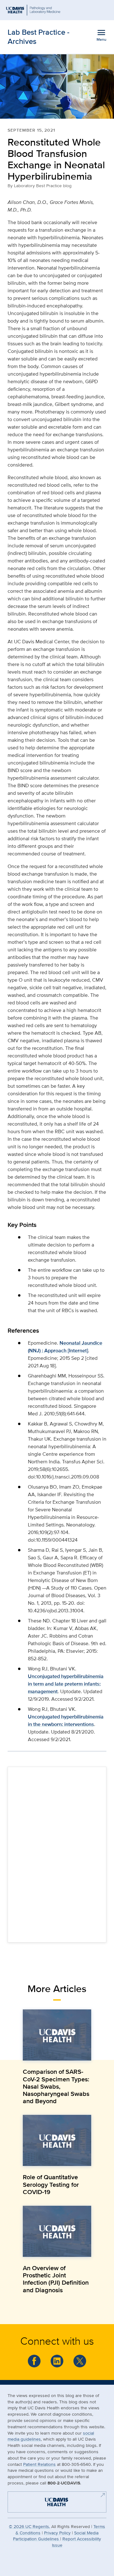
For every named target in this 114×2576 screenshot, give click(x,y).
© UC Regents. (29, 2526)
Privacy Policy (57, 2533)
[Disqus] (57, 1853)
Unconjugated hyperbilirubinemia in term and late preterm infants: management (66, 1684)
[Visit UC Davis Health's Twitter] (80, 2361)
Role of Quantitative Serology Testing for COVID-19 (51, 2184)
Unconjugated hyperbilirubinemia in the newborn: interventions (66, 1720)
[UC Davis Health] (54, 2501)
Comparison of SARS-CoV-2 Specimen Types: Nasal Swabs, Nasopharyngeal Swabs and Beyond (56, 2086)
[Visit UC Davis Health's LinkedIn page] (57, 2361)
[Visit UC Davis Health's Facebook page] (34, 2361)
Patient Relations (39, 2464)
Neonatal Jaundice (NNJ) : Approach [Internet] (65, 1347)
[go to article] (57, 2035)
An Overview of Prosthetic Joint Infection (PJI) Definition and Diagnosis (56, 2279)
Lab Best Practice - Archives (38, 37)
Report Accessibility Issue (77, 2542)
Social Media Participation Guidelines (56, 2536)
